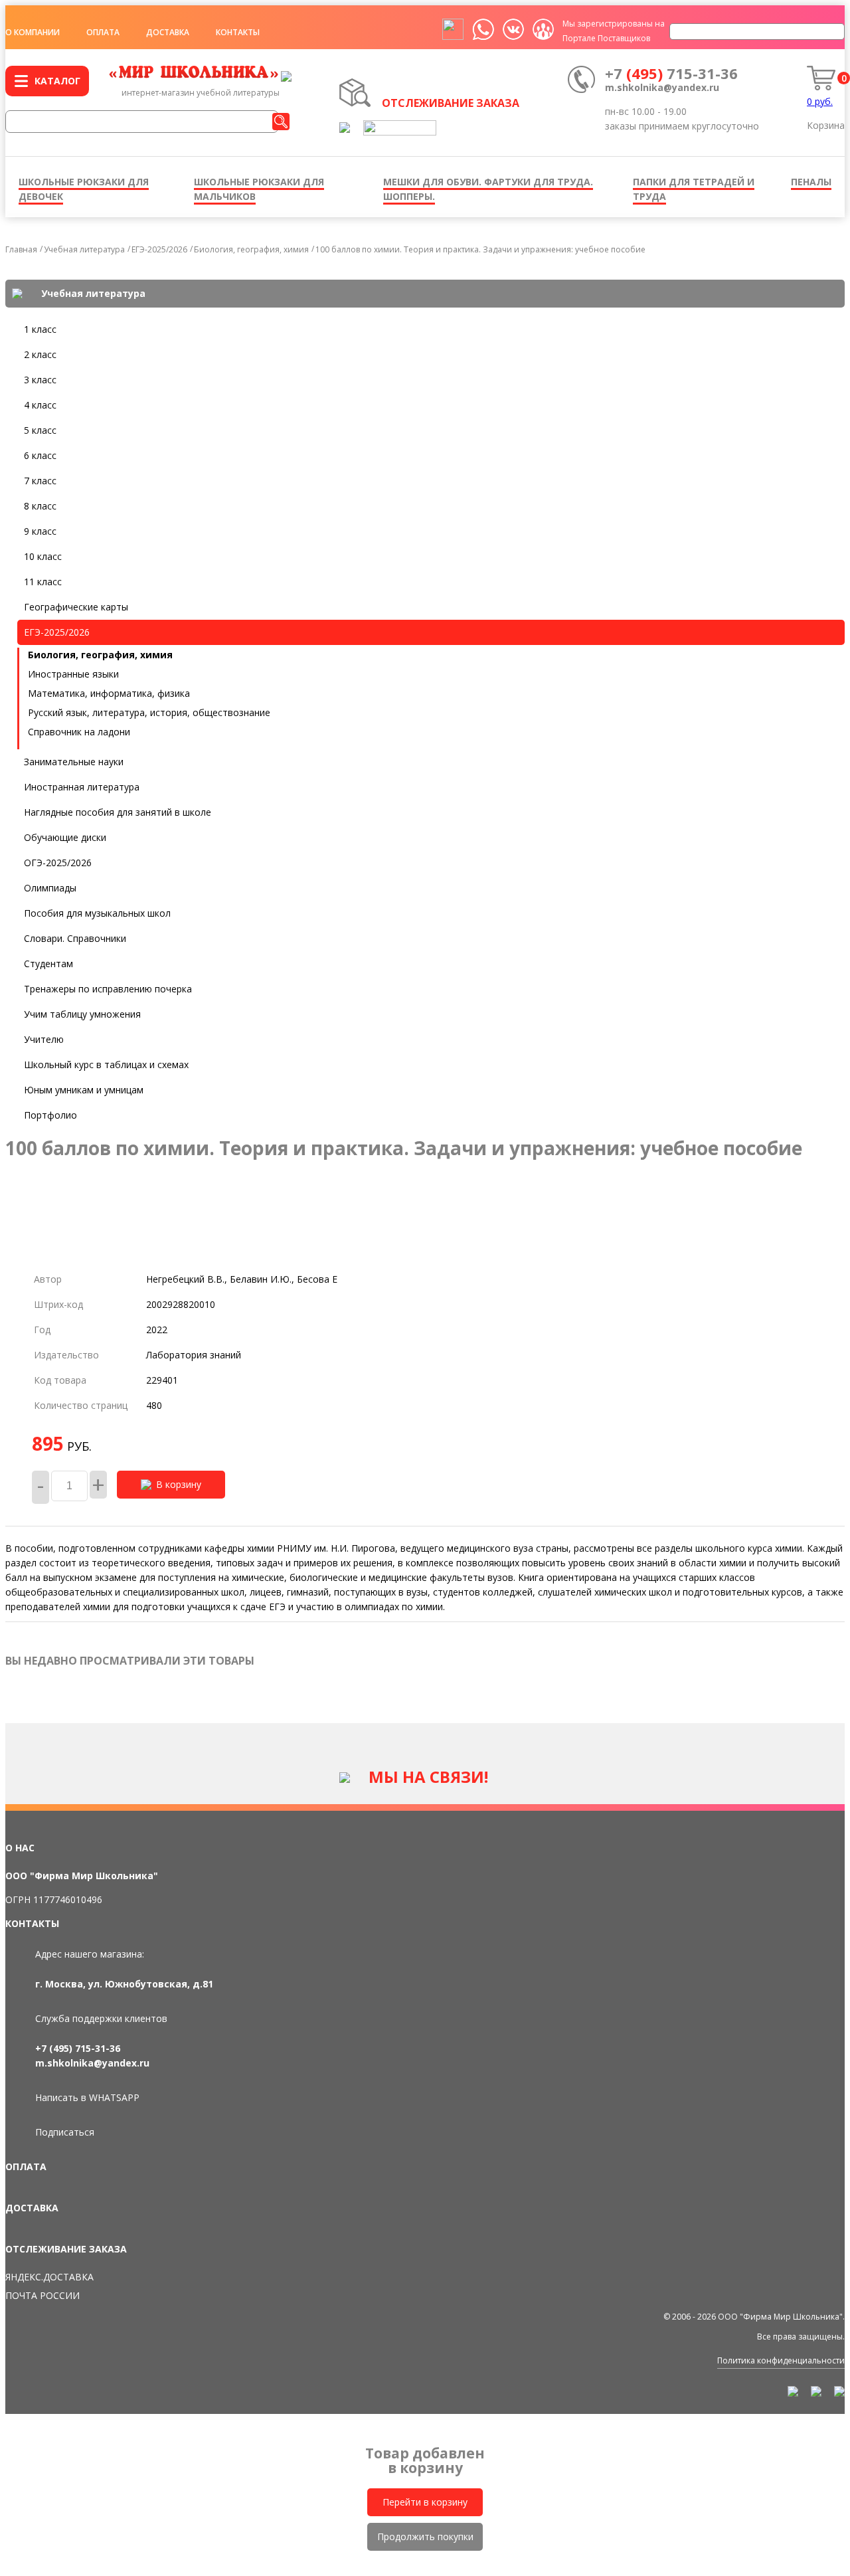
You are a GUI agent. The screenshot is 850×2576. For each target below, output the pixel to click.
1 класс (40, 329)
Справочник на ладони (79, 732)
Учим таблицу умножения (82, 1014)
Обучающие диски (65, 837)
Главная (21, 249)
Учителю (44, 1039)
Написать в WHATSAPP (87, 2097)
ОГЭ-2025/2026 (58, 863)
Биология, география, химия (251, 249)
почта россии (42, 2295)
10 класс (43, 556)
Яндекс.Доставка (49, 2277)
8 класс (40, 506)
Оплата (103, 32)
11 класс (43, 582)
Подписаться (65, 2132)
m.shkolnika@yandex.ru (662, 87)
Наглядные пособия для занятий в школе (118, 812)
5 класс (40, 430)
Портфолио (50, 1115)
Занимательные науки (74, 762)
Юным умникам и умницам (84, 1090)
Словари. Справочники (75, 938)
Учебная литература (84, 249)
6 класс (40, 455)
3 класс (40, 380)
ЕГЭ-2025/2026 (159, 249)
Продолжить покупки (425, 2536)
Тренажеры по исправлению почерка (108, 989)
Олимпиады (50, 888)
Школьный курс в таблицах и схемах (106, 1064)
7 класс (40, 481)
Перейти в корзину (425, 2502)
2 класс (40, 354)
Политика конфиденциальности (781, 2360)
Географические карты (76, 607)
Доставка (168, 32)
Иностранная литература (82, 787)
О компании (33, 32)
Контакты (238, 32)
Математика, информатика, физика (109, 693)
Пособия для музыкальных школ (97, 913)
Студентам (48, 964)
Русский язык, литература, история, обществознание (149, 712)
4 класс (40, 405)
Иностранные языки (73, 674)
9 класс (40, 531)
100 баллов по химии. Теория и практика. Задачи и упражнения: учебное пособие (480, 249)
